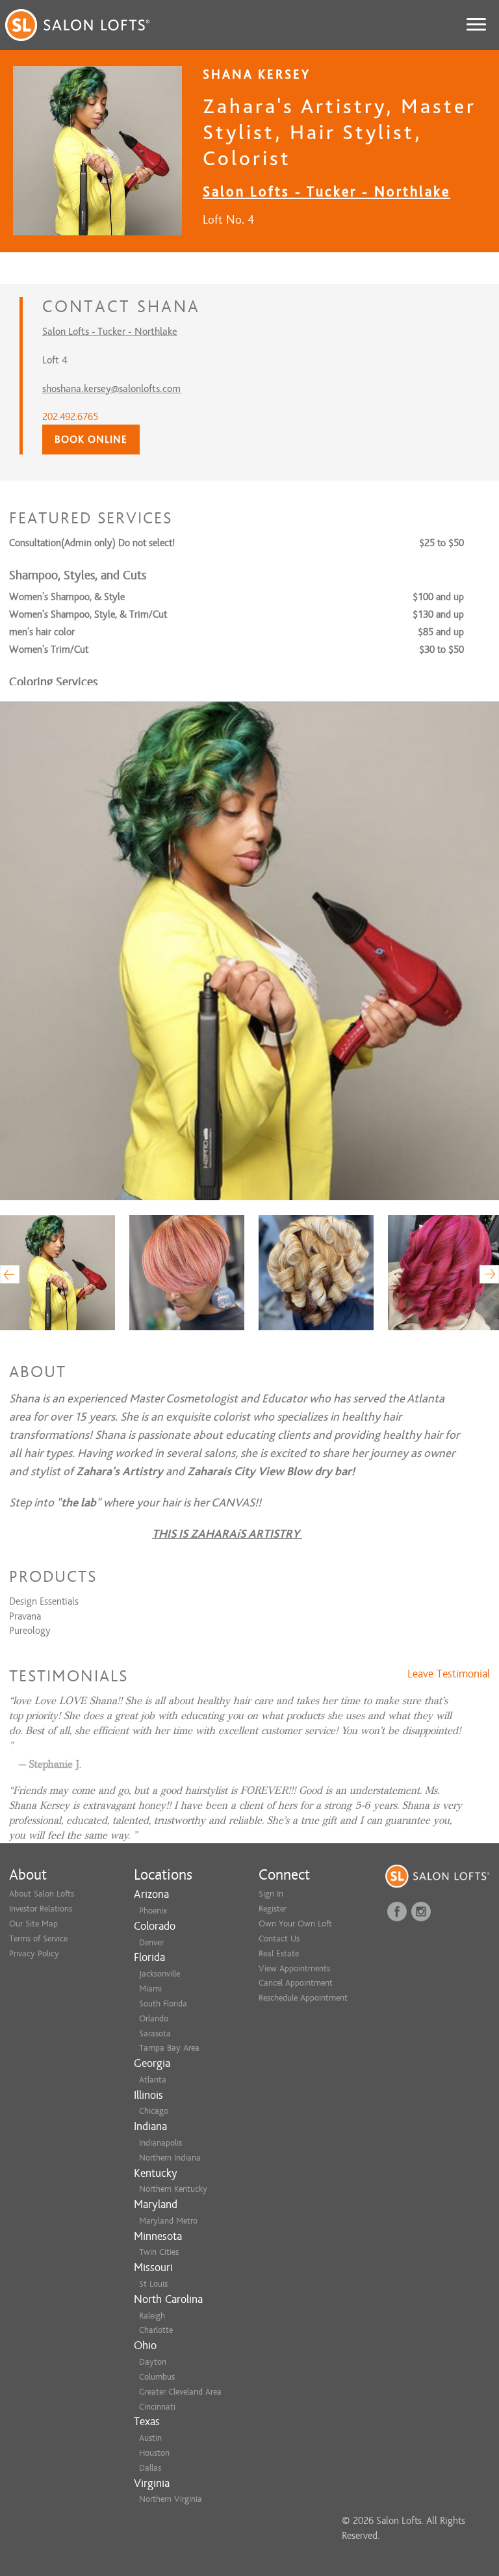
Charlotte (156, 2330)
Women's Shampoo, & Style (67, 597)
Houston (154, 2453)
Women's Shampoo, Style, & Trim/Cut (88, 614)
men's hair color (42, 632)
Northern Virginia (171, 2499)
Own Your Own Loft (295, 1924)
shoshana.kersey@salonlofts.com (111, 389)
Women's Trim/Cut (49, 650)
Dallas (150, 2468)
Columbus (157, 2377)
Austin (150, 2438)
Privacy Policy (34, 1953)
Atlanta (153, 2080)
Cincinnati (157, 2407)
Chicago (154, 2111)
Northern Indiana (170, 2158)
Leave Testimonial (449, 1674)
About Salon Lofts (42, 1894)
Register (273, 1909)
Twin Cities (159, 2252)
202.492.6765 (70, 417)
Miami (150, 1989)
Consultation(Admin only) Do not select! (92, 543)
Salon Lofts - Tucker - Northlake (326, 191)
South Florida (163, 2004)
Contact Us (279, 1939)
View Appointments (294, 1968)
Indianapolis (160, 2143)
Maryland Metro (168, 2221)
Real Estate (279, 1953)
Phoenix (153, 1911)
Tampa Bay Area (169, 2048)
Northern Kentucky (173, 2189)
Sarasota (155, 2033)
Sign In (271, 1894)
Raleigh (152, 2316)
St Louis (153, 2284)
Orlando (154, 2018)
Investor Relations (41, 1909)
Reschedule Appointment (303, 1998)
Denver (151, 1942)
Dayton (153, 2362)
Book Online (91, 440)
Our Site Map (33, 1924)
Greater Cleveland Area (180, 2392)
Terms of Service (38, 1939)
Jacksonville (160, 1974)
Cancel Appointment (296, 1983)
